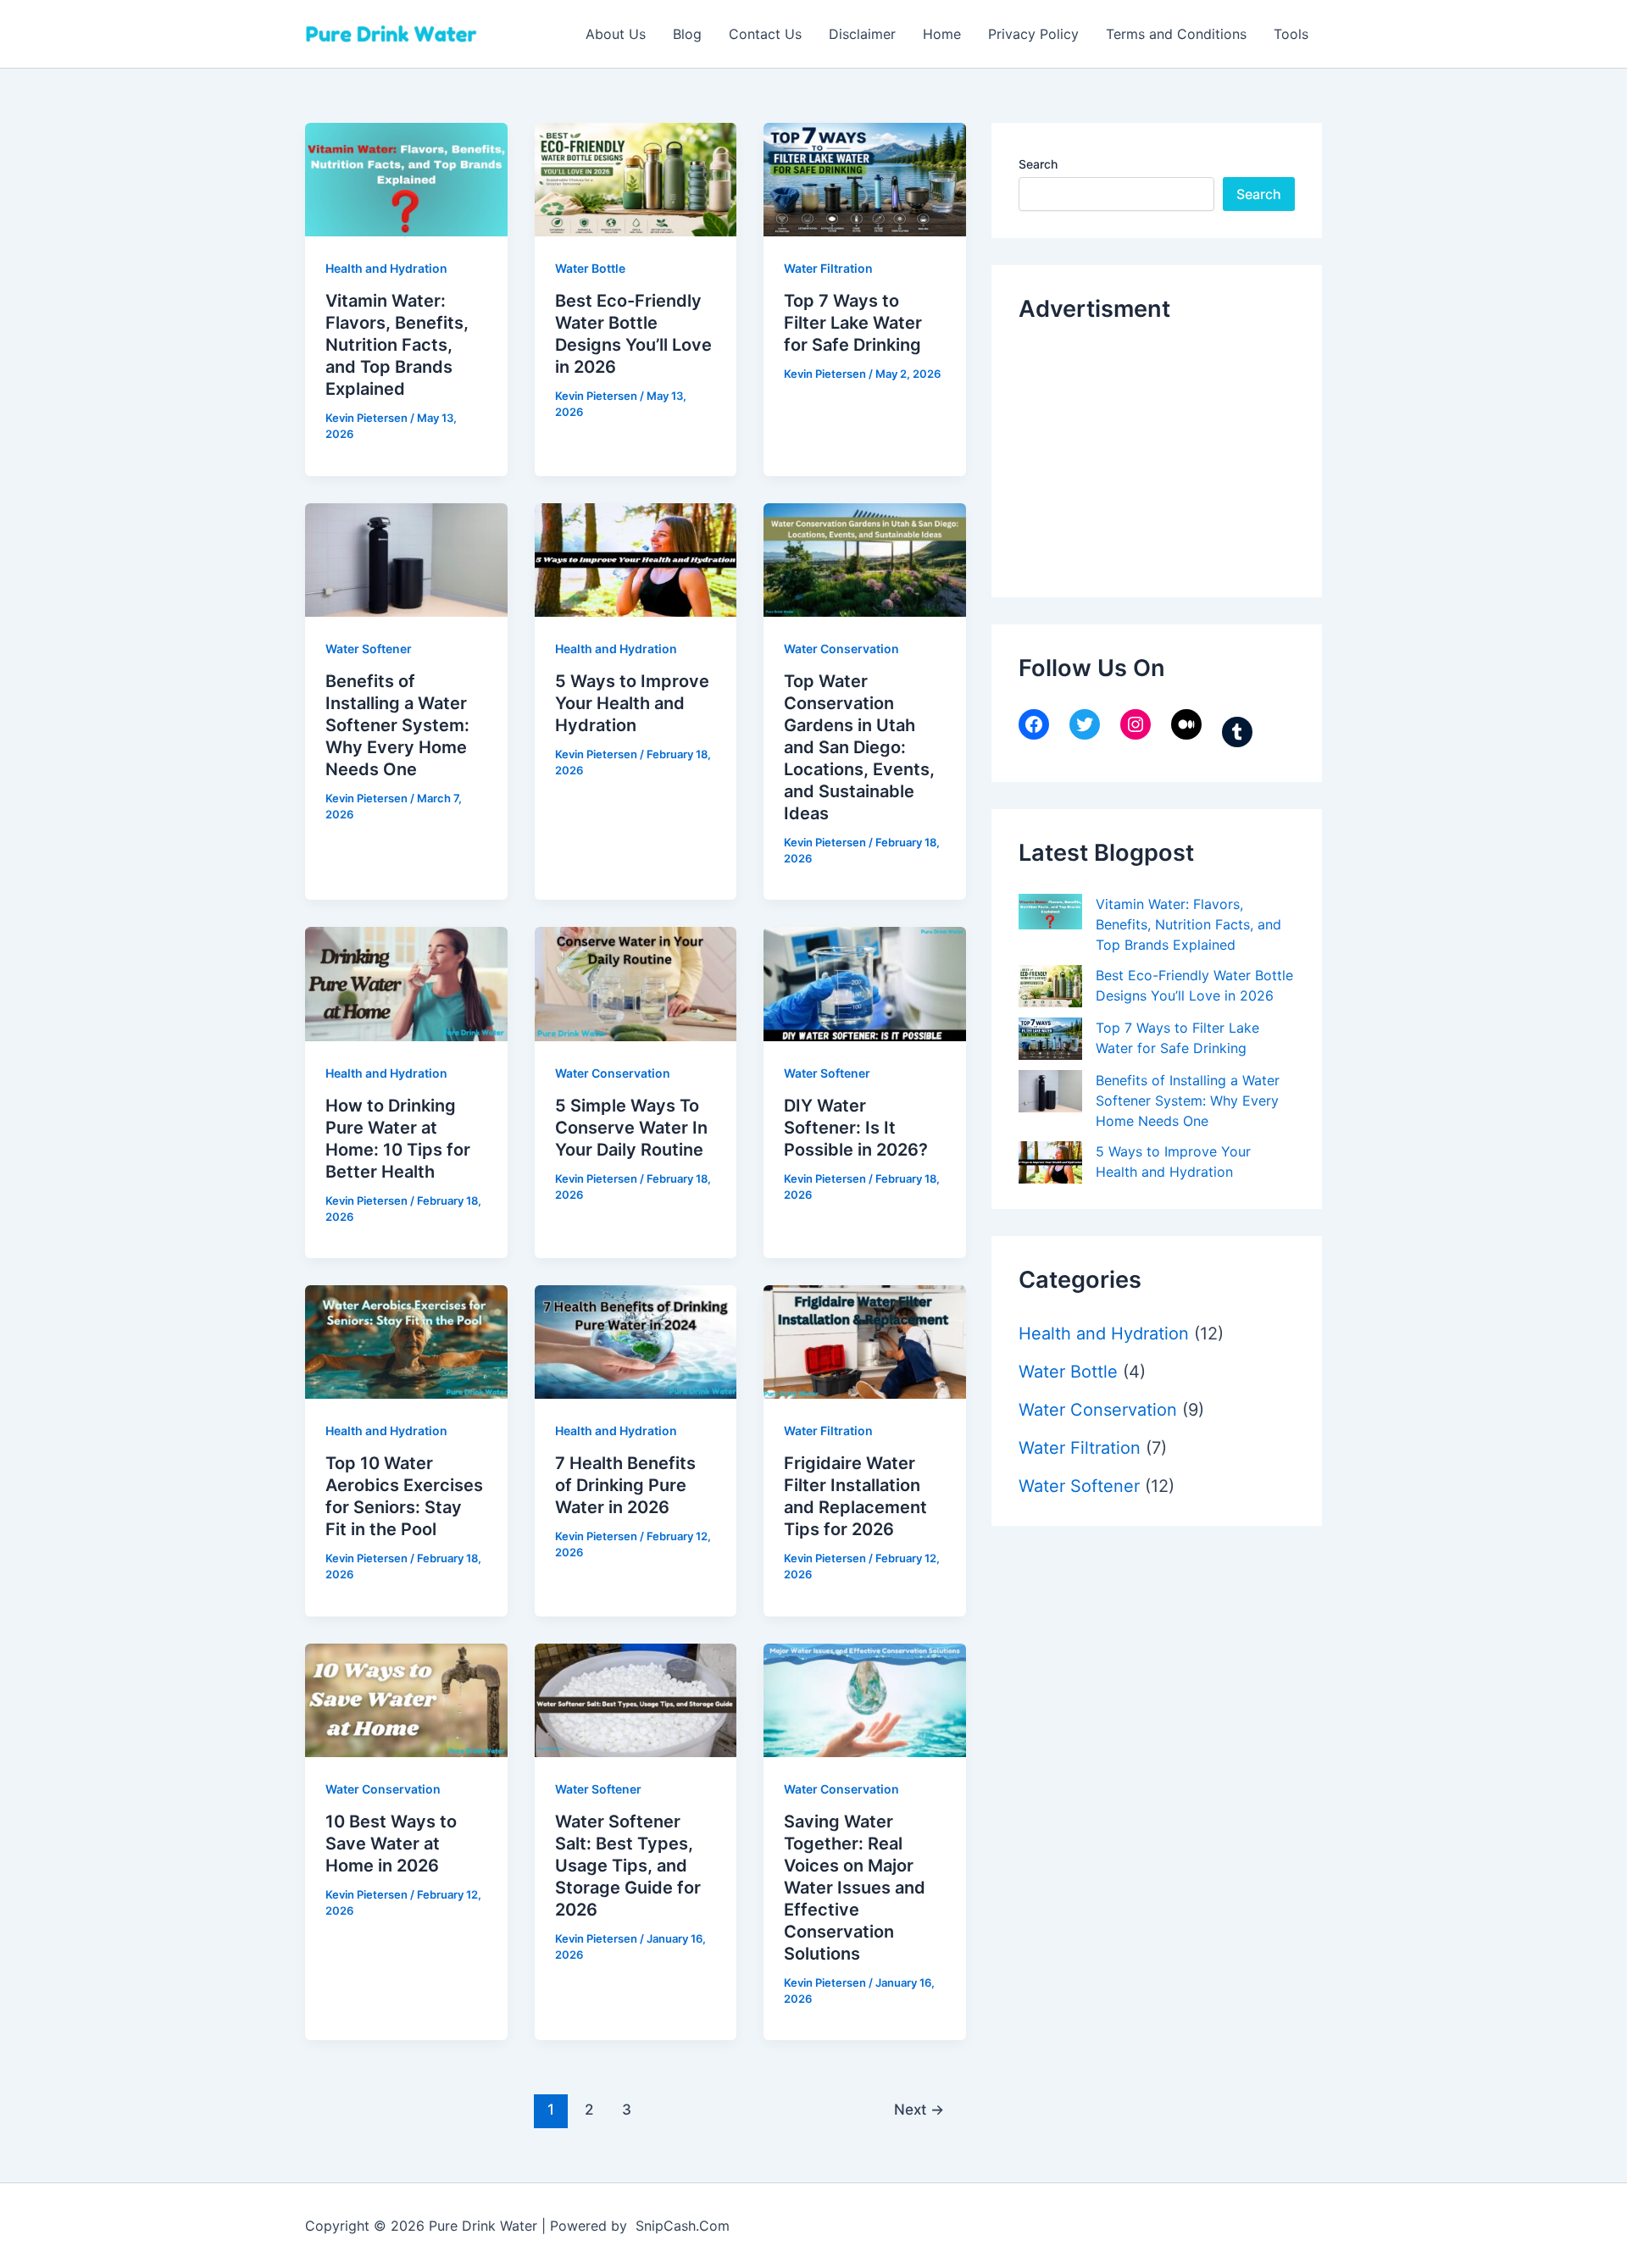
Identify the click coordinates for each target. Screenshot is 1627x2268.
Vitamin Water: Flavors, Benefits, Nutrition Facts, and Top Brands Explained (397, 345)
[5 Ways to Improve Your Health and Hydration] (1050, 1162)
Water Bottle (590, 268)
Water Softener (369, 649)
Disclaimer (862, 34)
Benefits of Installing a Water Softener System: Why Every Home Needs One (397, 725)
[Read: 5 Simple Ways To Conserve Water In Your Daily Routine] (636, 983)
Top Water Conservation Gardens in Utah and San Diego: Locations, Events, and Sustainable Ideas (859, 747)
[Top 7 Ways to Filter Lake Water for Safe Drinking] (1050, 1039)
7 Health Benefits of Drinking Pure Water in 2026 (625, 1485)
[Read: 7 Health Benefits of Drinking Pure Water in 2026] (636, 1341)
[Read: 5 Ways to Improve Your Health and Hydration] (636, 558)
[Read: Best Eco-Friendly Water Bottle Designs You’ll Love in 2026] (636, 178)
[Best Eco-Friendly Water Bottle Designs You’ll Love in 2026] (1050, 986)
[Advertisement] (1146, 456)
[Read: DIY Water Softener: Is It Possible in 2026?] (865, 983)
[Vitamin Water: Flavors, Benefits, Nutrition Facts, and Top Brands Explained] (1050, 912)
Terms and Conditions (1176, 34)
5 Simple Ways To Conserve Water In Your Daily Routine (631, 1128)
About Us (616, 34)
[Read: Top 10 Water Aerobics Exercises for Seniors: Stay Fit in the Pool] (406, 1341)
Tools (1291, 34)
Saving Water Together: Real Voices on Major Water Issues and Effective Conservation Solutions (855, 1888)
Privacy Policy (1033, 34)
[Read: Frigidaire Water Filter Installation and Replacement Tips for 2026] (865, 1341)
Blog (687, 34)
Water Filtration (828, 268)
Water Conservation (841, 649)
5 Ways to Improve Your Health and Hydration (632, 703)
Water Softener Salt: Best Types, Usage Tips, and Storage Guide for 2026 (628, 1866)
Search (1038, 164)
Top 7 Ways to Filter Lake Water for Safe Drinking (853, 323)
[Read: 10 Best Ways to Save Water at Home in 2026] (406, 1699)
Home (942, 34)
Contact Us (765, 34)
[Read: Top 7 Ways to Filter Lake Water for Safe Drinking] (865, 178)
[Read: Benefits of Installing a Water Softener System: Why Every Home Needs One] (406, 558)
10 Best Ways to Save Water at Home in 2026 (391, 1844)
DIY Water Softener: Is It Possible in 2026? (856, 1128)
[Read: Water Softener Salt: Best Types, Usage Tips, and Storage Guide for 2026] (636, 1699)
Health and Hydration (386, 268)
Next (919, 2109)
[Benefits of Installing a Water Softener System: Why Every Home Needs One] (1050, 1091)
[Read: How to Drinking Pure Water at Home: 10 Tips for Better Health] (406, 983)
